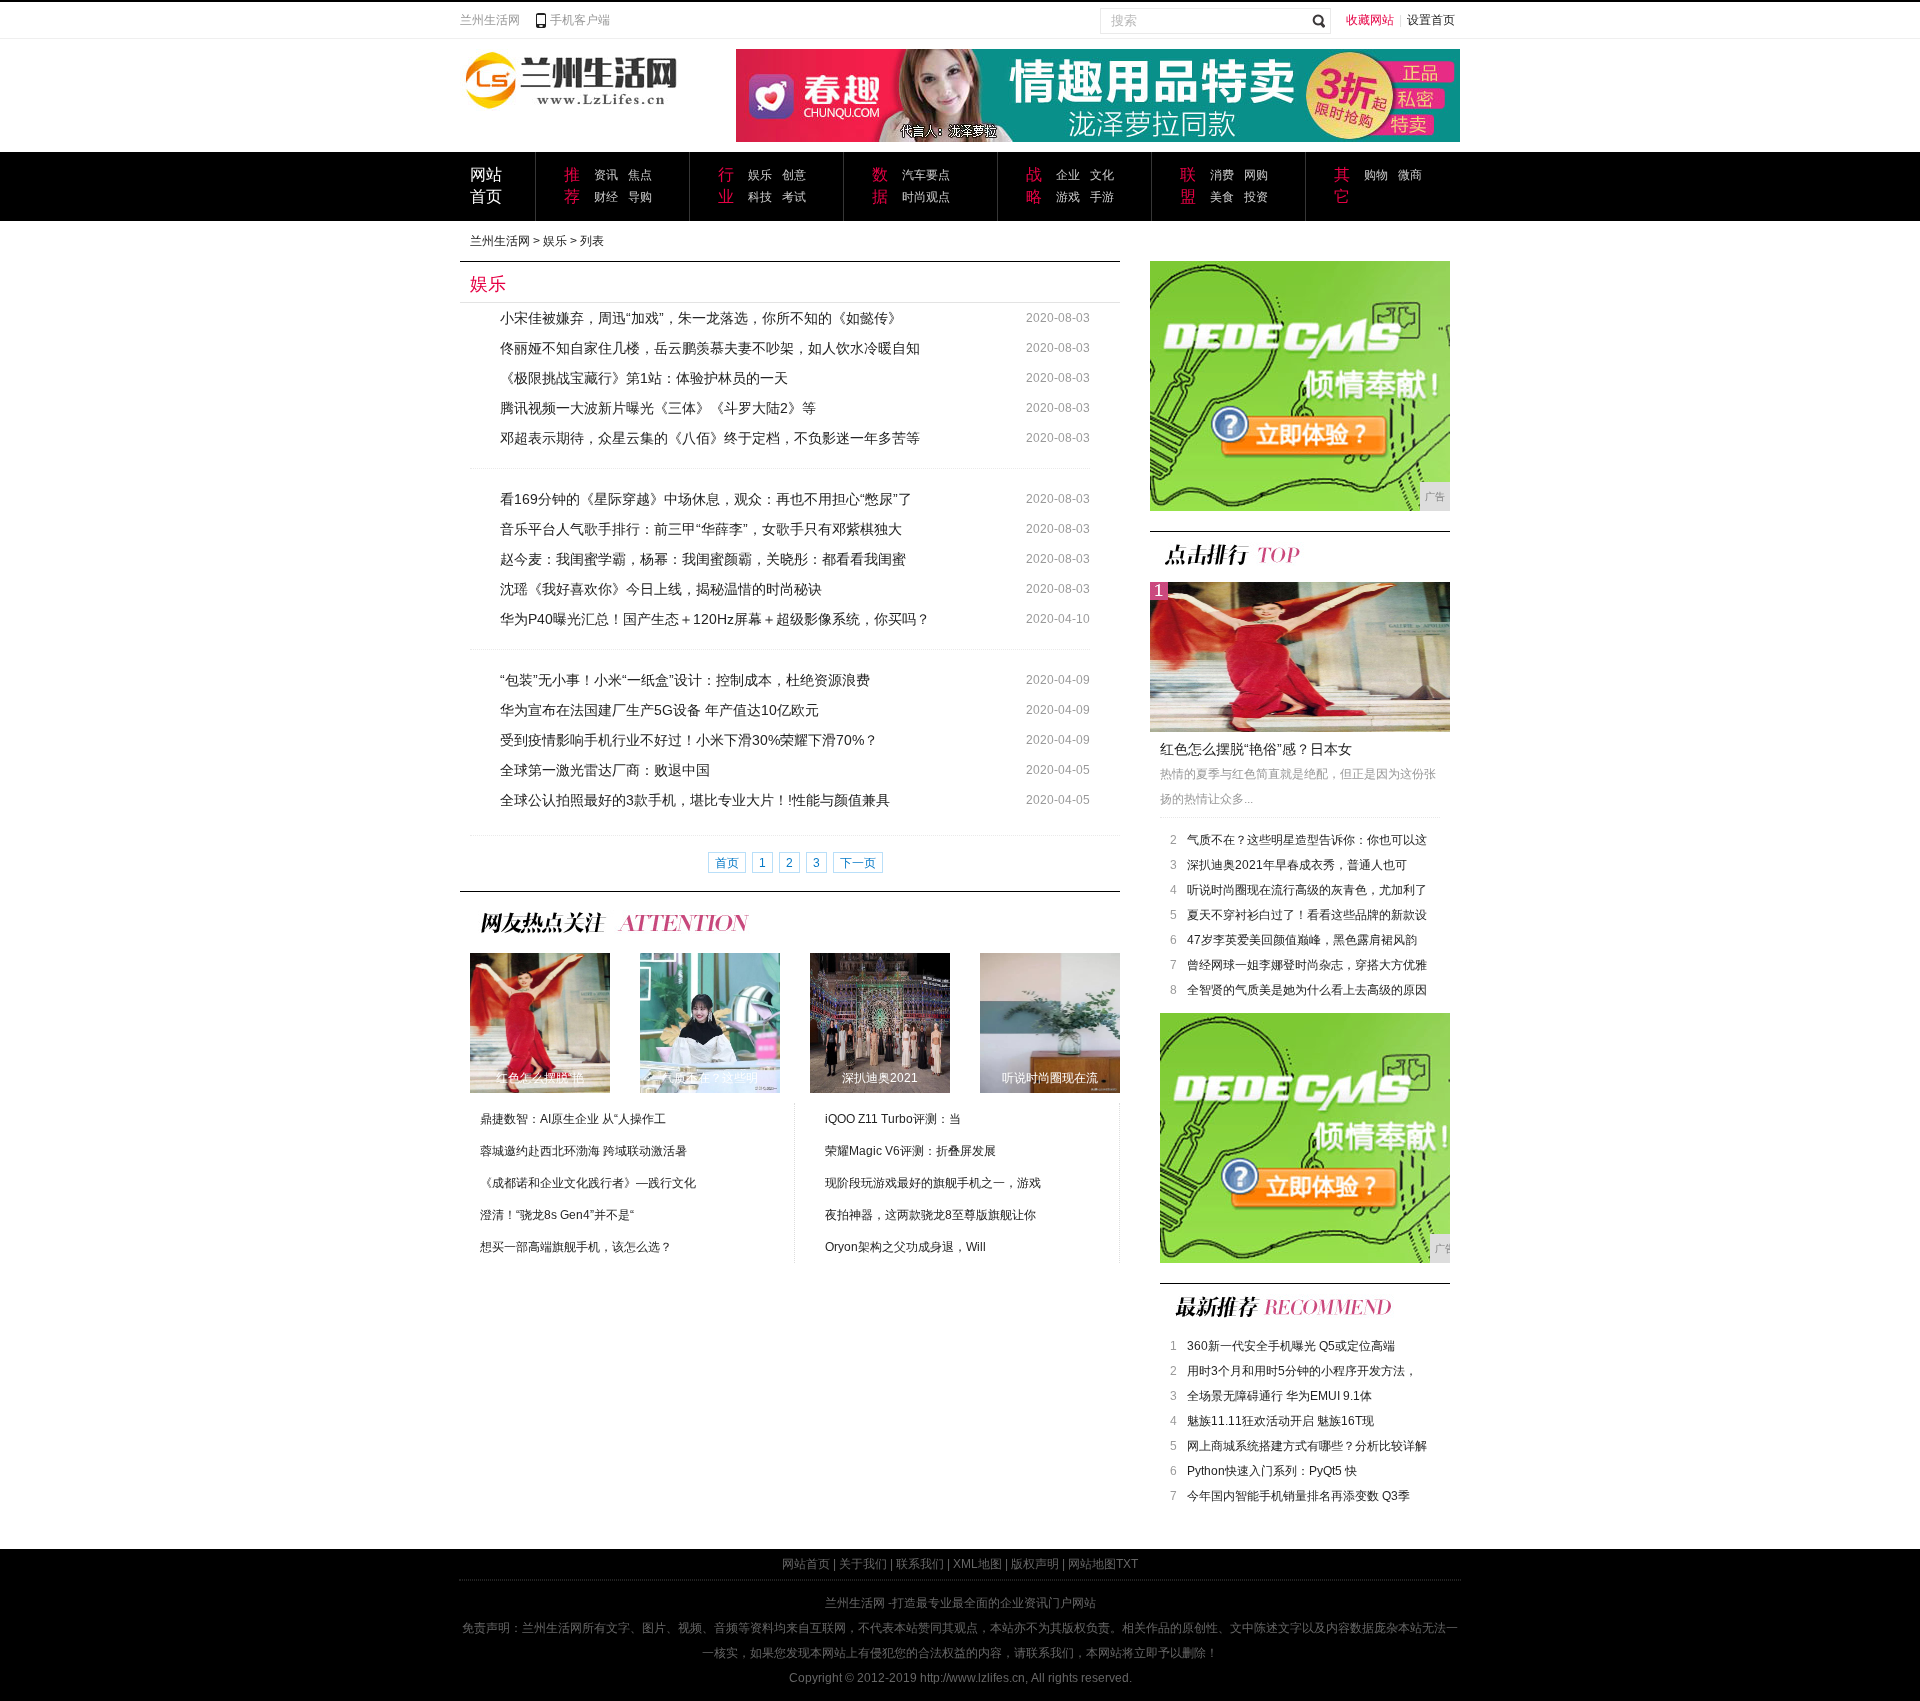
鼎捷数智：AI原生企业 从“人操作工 (573, 1119)
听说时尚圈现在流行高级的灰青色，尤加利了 (1307, 890)
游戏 (1068, 197)
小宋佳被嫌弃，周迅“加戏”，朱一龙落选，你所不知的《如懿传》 (701, 318)
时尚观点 (926, 197)
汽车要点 (926, 175)
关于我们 (863, 1564)
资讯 (606, 175)
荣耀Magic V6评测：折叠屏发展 (910, 1151)
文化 (1102, 175)
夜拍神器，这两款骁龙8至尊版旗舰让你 (930, 1215)
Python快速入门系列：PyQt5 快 (1272, 1471)
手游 (1102, 197)
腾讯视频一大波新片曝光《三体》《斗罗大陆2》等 (658, 408)
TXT (1127, 1564)
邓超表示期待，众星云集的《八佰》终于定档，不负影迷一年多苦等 (710, 438)
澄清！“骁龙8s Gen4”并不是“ (557, 1215)
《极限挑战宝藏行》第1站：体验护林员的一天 (644, 378)
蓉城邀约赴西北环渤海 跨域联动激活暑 (583, 1151)
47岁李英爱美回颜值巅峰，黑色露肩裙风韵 (1302, 940)
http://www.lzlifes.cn (972, 1678)
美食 (1222, 197)
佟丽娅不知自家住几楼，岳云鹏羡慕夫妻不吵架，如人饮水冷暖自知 (710, 348)
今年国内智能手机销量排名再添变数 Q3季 (1298, 1496)
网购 (1256, 175)
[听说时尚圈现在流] (1050, 1022)
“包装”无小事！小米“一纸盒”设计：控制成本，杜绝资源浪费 (685, 680)
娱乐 (760, 175)
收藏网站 (1370, 20)
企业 (1068, 175)
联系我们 (920, 1564)
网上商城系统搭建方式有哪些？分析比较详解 (1307, 1446)
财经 (606, 197)
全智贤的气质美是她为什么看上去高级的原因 (1307, 990)
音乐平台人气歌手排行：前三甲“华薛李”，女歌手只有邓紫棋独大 (701, 529)
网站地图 (1092, 1564)
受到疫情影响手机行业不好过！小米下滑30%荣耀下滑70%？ (689, 740)
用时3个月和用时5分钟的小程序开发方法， (1302, 1371)
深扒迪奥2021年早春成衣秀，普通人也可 (1297, 865)
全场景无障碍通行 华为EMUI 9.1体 (1279, 1396)
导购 (640, 197)
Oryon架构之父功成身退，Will (905, 1247)
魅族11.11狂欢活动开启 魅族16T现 (1280, 1421)
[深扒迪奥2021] (880, 1022)
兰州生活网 (490, 20)
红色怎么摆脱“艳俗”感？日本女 (1256, 749)
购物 (1376, 175)
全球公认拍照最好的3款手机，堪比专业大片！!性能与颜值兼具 (695, 800)
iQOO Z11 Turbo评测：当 (893, 1119)
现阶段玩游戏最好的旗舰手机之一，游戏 (933, 1183)
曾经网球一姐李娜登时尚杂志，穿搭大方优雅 (1307, 965)
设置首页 (1431, 20)
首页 (727, 863)
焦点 (640, 175)
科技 (760, 197)
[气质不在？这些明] (710, 1022)
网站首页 (806, 1564)
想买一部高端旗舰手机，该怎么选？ (576, 1247)
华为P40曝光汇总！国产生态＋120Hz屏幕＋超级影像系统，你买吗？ (715, 619)
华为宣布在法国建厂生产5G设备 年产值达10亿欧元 (659, 710)
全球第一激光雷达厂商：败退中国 (605, 770)
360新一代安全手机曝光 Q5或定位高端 (1291, 1346)
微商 (1410, 175)
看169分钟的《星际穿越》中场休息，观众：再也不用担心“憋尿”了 (706, 499)
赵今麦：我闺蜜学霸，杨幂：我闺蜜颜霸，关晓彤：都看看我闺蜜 (703, 559)
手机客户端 (580, 20)
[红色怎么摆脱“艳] (540, 1022)
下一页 (858, 863)
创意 (794, 175)
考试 (794, 197)
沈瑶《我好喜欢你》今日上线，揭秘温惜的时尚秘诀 (661, 589)
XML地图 (977, 1564)
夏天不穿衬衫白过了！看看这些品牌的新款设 (1307, 915)
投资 (1256, 197)
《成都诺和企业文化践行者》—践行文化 (588, 1183)
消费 (1222, 175)
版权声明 (1035, 1564)
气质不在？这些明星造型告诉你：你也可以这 (1307, 840)
